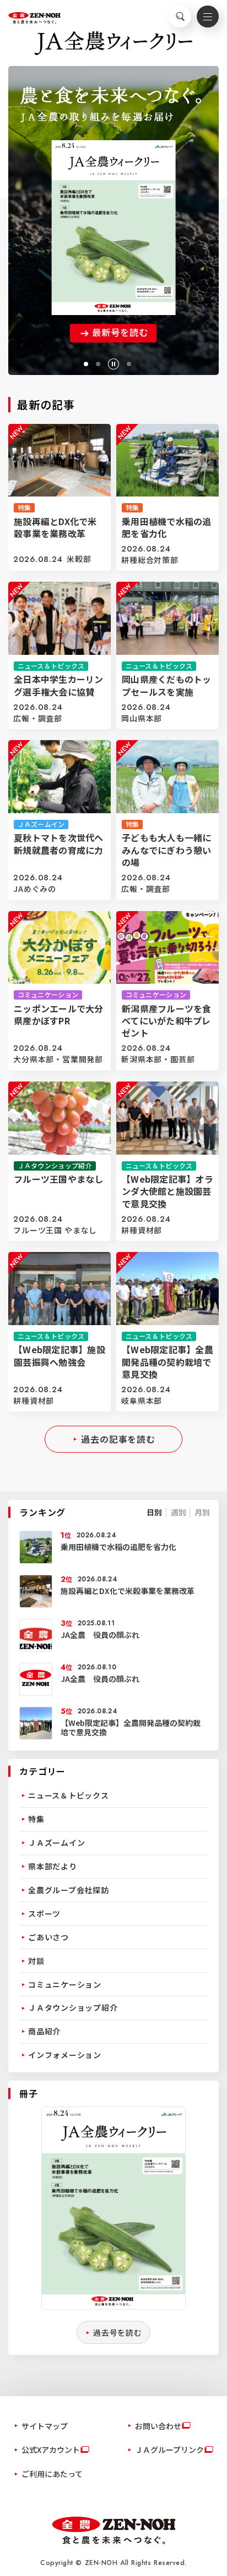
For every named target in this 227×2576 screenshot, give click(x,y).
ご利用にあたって (52, 2474)
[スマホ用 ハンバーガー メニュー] (208, 16)
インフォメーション (65, 2055)
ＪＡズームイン (56, 1843)
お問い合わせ (158, 2426)
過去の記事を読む (118, 1439)
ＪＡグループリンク (169, 2450)
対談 (36, 1961)
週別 (179, 1512)
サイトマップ (45, 2426)
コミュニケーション (65, 1984)
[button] (86, 364)
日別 (154, 1512)
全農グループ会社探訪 (69, 1890)
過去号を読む (118, 2332)
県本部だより (53, 1866)
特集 (36, 1819)
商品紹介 (44, 2031)
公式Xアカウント (51, 2450)
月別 (202, 1512)
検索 (180, 16)
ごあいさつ (48, 1937)
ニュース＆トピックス (69, 1795)
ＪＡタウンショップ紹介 (73, 2007)
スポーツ (44, 1913)
